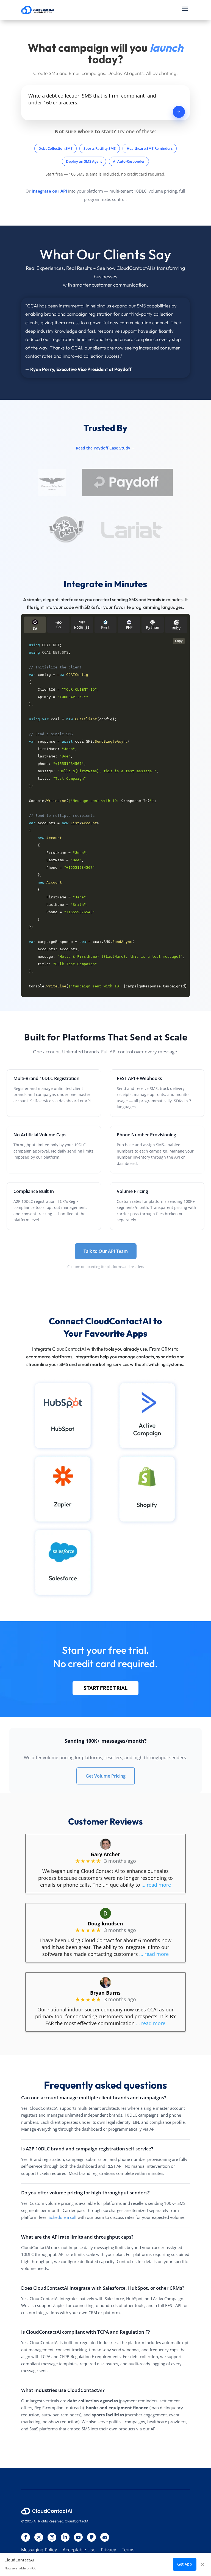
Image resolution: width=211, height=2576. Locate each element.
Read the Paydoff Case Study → (105, 448)
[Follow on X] (39, 2537)
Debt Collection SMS (55, 148)
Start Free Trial (105, 1688)
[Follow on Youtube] (78, 2537)
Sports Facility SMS (100, 148)
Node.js (82, 627)
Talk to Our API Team (106, 1251)
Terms (128, 2550)
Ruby (176, 628)
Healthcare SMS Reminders (150, 148)
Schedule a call (63, 2217)
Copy (179, 641)
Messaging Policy (42, 2550)
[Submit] (179, 112)
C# (35, 629)
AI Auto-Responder (129, 161)
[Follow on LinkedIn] (65, 2537)
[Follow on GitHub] (91, 2537)
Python (152, 628)
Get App (185, 2564)
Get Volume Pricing (106, 1776)
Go (59, 627)
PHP (129, 628)
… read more (156, 1885)
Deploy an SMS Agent (84, 161)
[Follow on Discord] (105, 2537)
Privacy (109, 2550)
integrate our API (49, 191)
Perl (105, 628)
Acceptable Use (79, 2550)
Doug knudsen (105, 1923)
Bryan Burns (105, 1993)
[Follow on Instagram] (52, 2537)
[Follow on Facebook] (26, 2537)
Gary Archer (105, 1854)
